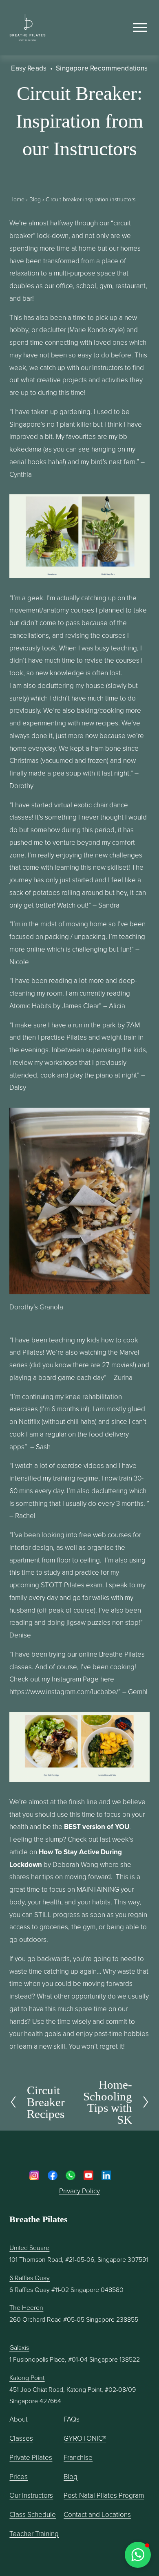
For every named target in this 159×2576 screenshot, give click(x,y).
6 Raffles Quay (30, 2278)
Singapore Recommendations (102, 68)
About (19, 2419)
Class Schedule (33, 2514)
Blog (35, 199)
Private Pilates (31, 2457)
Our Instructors (31, 2495)
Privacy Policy (79, 2191)
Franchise (78, 2457)
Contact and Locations (97, 2514)
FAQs (72, 2419)
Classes (21, 2438)
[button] (138, 2555)
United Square (29, 2248)
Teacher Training (34, 2533)
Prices (19, 2476)
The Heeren (26, 2307)
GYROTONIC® (85, 2438)
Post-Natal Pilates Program (104, 2495)
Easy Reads (29, 68)
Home (17, 199)
